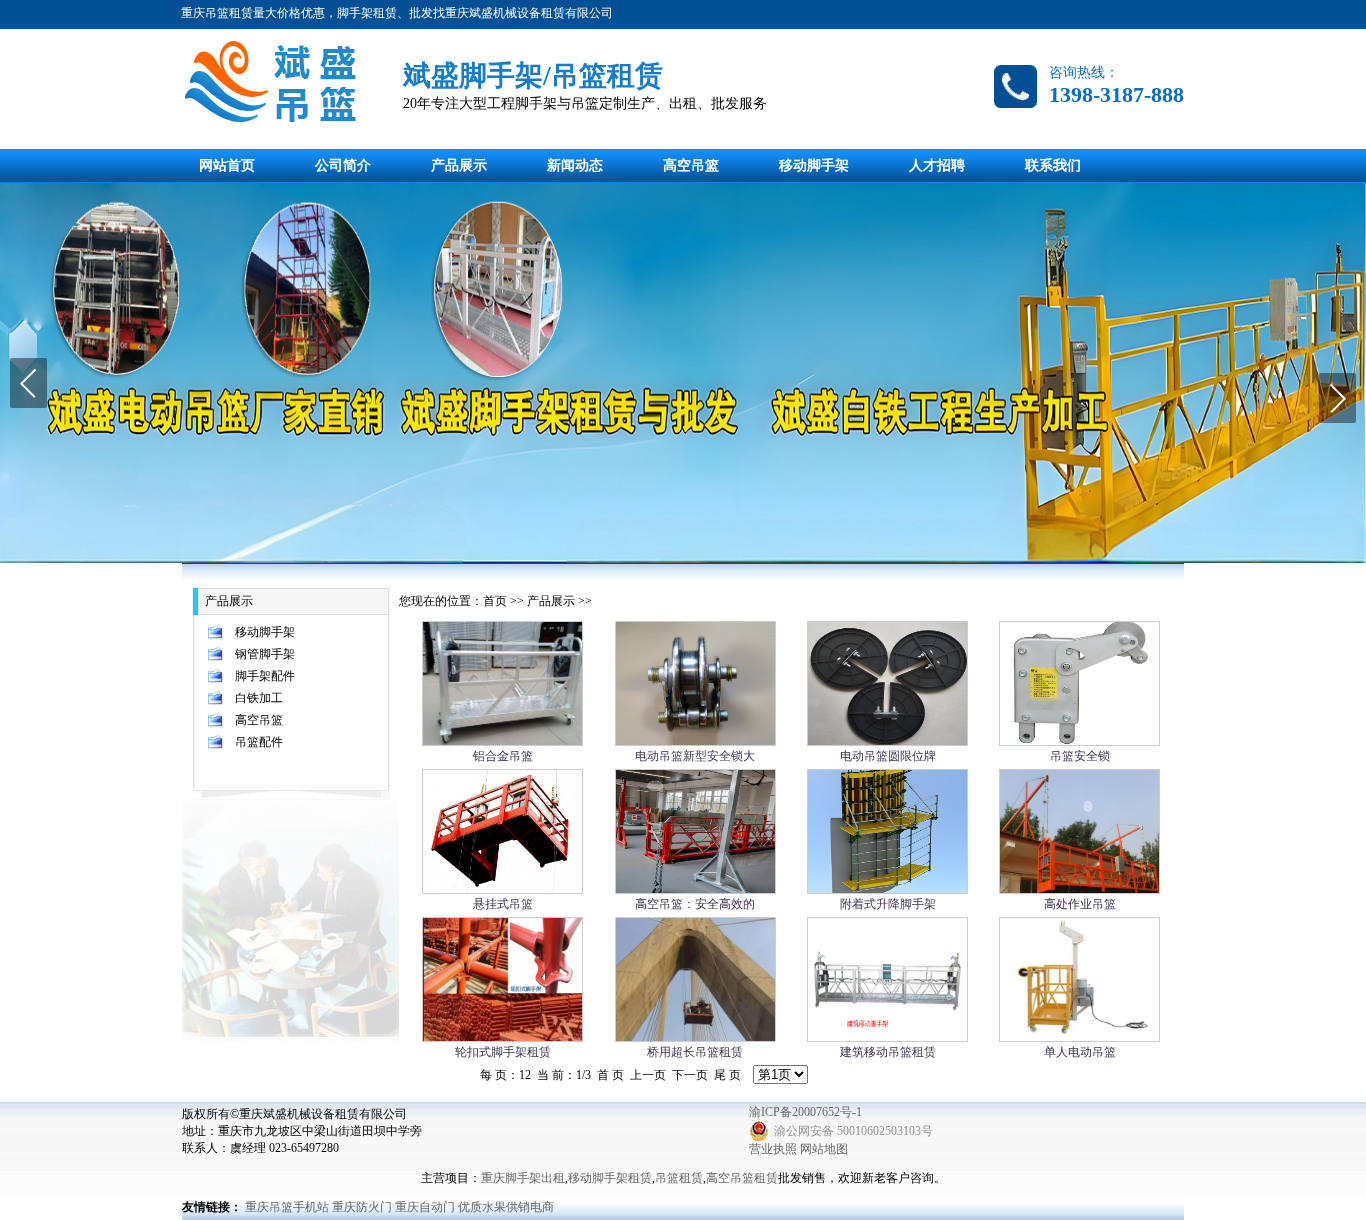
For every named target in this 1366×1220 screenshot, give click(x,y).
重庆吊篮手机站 (287, 1207)
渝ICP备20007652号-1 (805, 1112)
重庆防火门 (362, 1207)
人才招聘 (937, 165)
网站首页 (227, 165)
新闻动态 (575, 165)
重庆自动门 (425, 1207)
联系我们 (1053, 165)
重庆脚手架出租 (523, 1178)
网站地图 (824, 1149)
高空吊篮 (691, 165)
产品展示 (459, 165)
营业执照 (773, 1149)
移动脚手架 (814, 165)
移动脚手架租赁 (610, 1178)
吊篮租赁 (679, 1178)
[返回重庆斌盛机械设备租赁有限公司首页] (283, 83)
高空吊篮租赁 (742, 1178)
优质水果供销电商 (506, 1207)
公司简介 (343, 165)
